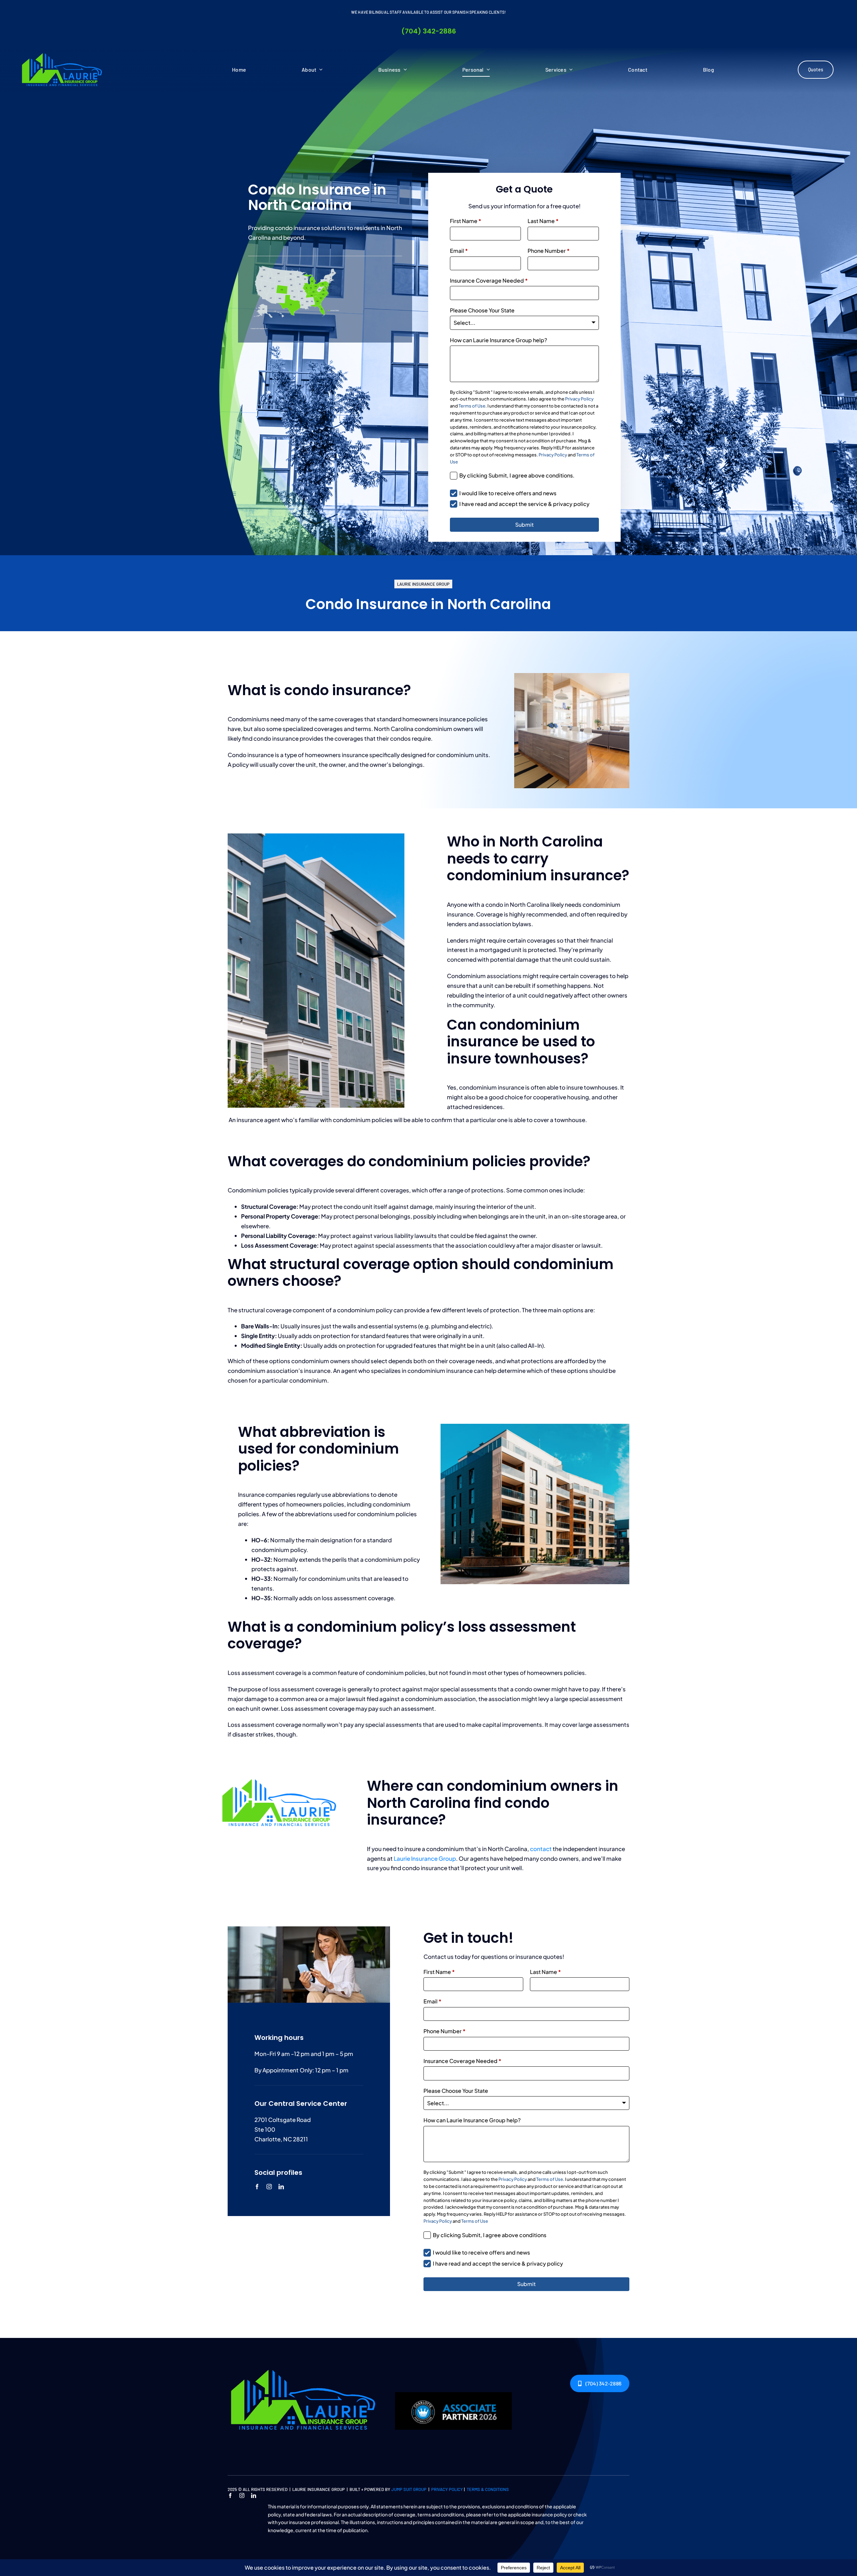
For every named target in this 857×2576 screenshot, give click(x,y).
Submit (524, 525)
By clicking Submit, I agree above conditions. (517, 475)
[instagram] (269, 2187)
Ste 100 (265, 2129)
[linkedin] (281, 2187)
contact (541, 1849)
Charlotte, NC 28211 (281, 2139)
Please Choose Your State (482, 310)
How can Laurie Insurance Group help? (498, 340)
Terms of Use (472, 406)
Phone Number (549, 251)
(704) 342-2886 (429, 31)
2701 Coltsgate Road (283, 2120)
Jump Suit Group (409, 2489)
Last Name (543, 221)
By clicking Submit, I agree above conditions (490, 2235)
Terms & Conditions (488, 2489)
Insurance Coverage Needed (489, 280)
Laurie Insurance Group (425, 1858)
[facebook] (257, 2187)
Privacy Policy (579, 399)
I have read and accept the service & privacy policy (524, 504)
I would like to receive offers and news (508, 493)
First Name (466, 221)
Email (459, 251)
